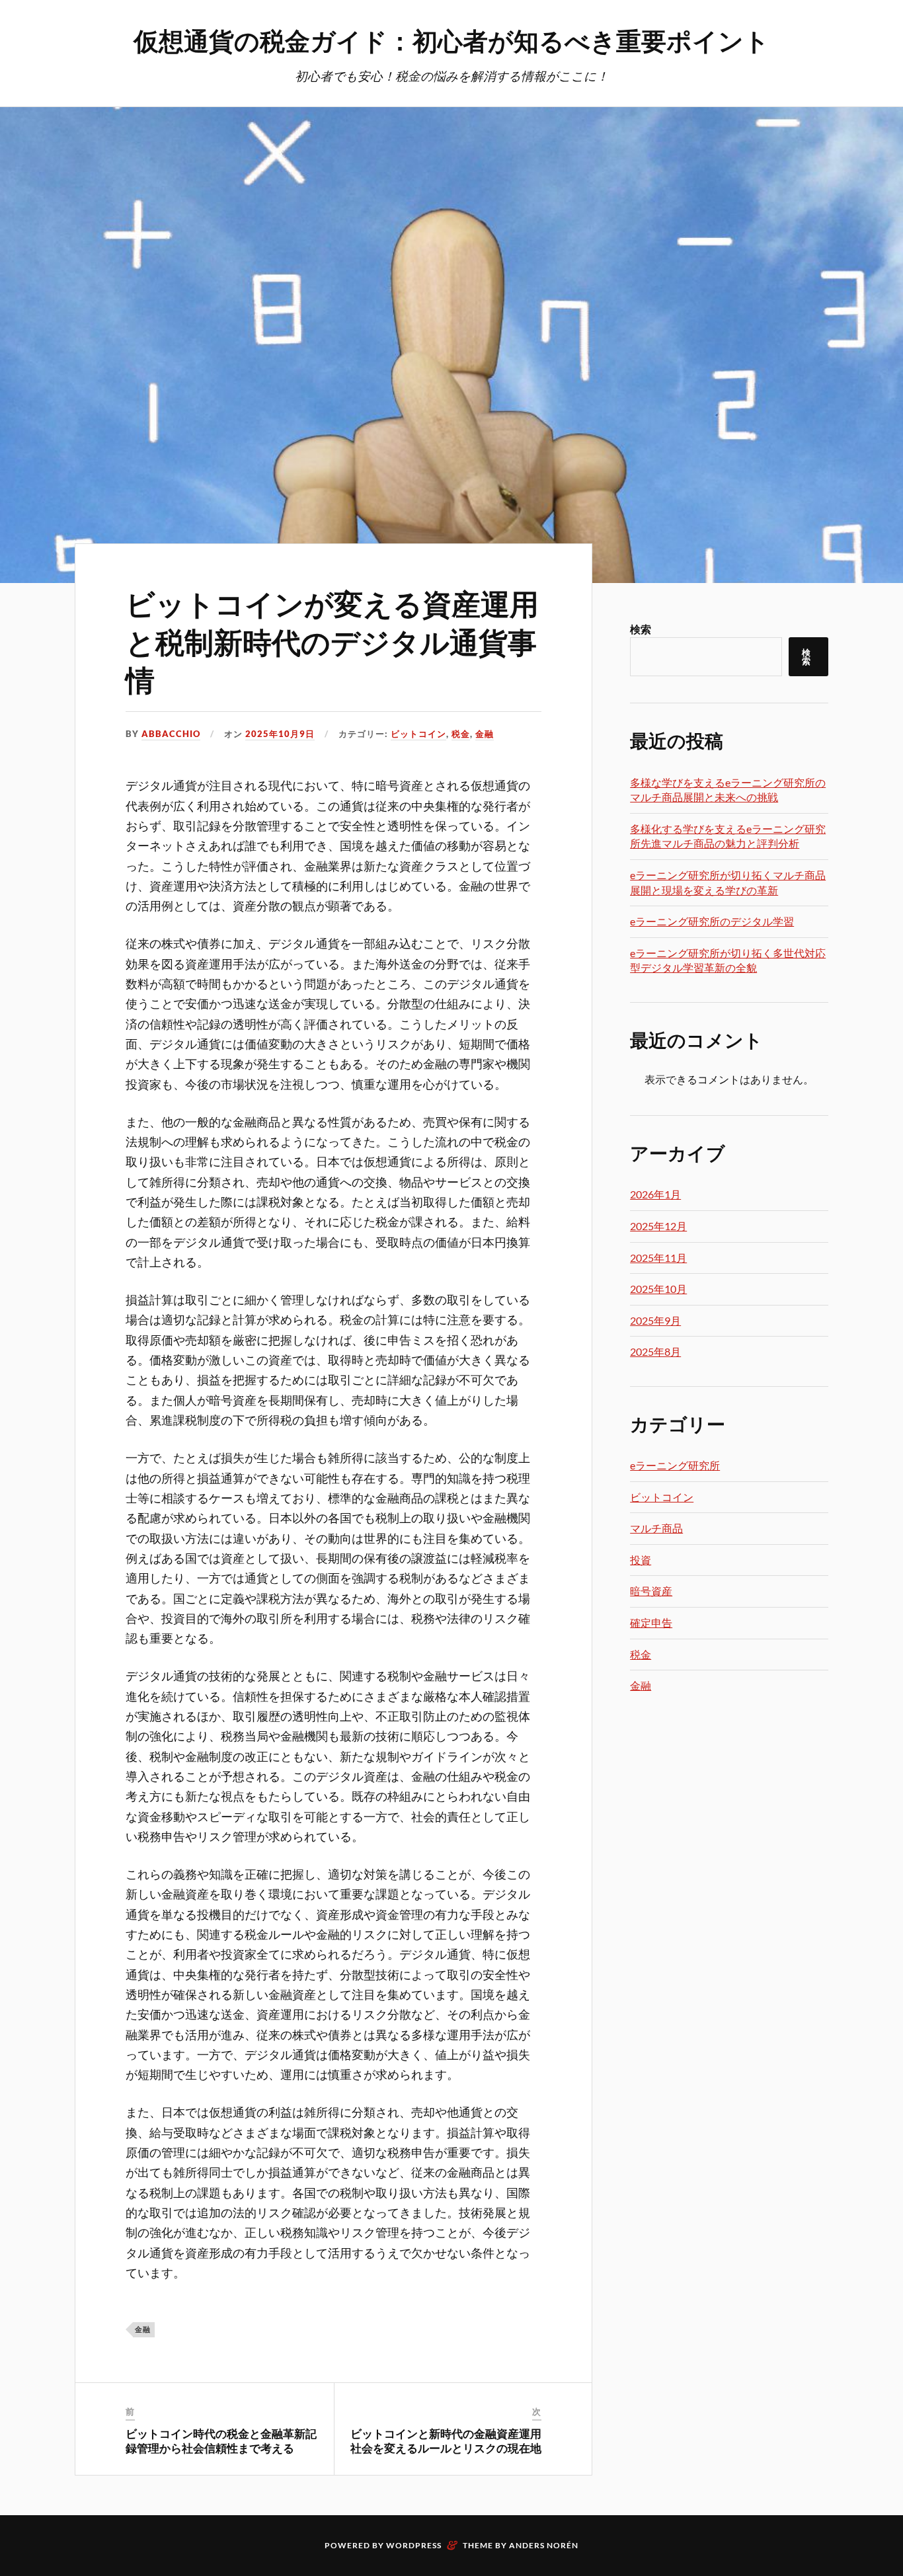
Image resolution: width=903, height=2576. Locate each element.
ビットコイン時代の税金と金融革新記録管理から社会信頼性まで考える (221, 2440)
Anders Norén (544, 2545)
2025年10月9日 (280, 734)
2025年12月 (658, 1226)
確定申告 (651, 1622)
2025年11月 (658, 1258)
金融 (485, 734)
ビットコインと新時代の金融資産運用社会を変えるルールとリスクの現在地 (446, 2440)
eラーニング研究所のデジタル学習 (712, 921)
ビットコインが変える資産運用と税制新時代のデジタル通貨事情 (332, 641)
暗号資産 (651, 1591)
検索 (641, 629)
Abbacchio (171, 734)
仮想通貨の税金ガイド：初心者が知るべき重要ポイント (451, 40)
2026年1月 (655, 1194)
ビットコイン (418, 734)
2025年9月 (655, 1320)
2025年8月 (655, 1351)
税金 (461, 734)
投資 (641, 1560)
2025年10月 (658, 1289)
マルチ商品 (656, 1528)
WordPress (414, 2545)
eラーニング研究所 (675, 1465)
